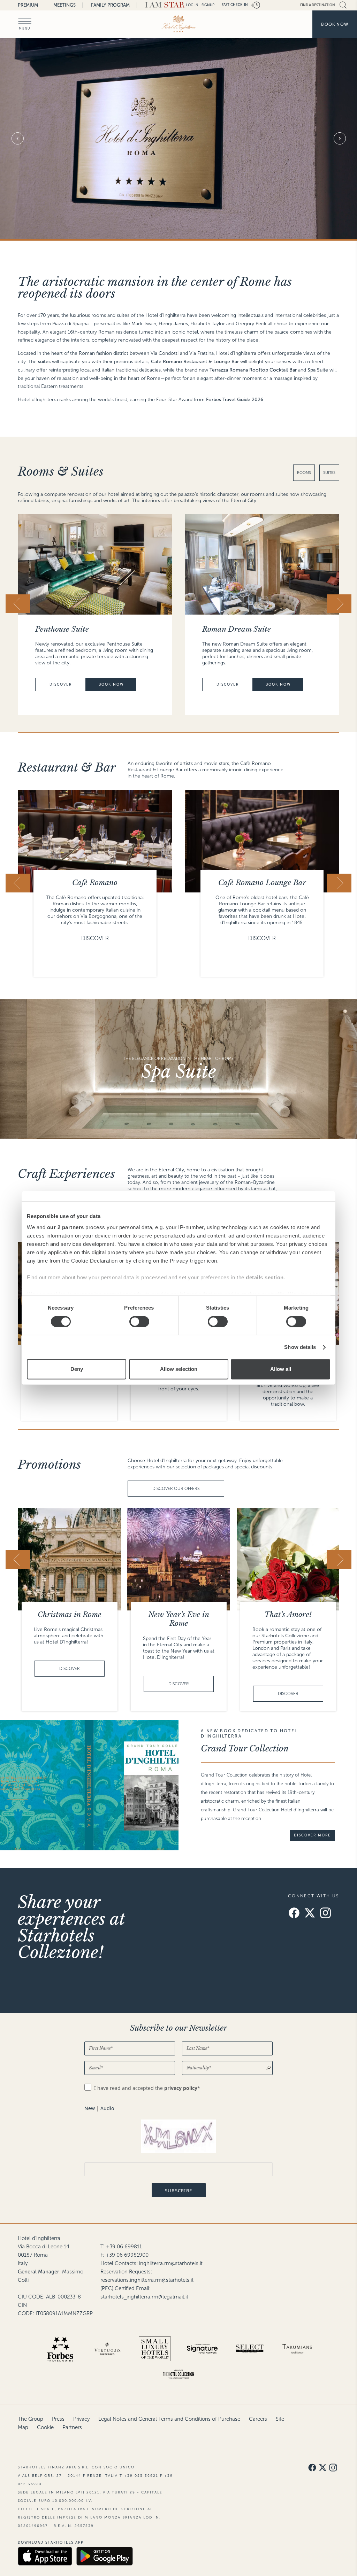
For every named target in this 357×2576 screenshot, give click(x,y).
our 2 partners (66, 1227)
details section (265, 1277)
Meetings (64, 5)
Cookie (45, 2427)
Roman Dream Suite (70, 629)
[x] (310, 1914)
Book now (335, 24)
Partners (72, 2427)
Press (58, 2419)
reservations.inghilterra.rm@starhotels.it (147, 2280)
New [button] (90, 2108)
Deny (77, 1369)
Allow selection (179, 1369)
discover (61, 684)
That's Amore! (178, 1615)
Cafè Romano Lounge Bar (95, 883)
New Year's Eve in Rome (69, 1619)
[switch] (139, 1321)
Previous (17, 139)
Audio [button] (107, 2108)
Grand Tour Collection (245, 1748)
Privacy (81, 2419)
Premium (28, 5)
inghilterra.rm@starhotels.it (171, 2263)
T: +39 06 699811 (121, 2247)
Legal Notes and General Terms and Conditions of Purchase (169, 2419)
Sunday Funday (288, 1615)
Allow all (281, 1369)
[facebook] (294, 1914)
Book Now (111, 684)
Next (340, 139)
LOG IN (192, 5)
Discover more (312, 1836)
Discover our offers (176, 1489)
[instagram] (325, 1914)
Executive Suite (229, 629)
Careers (258, 2419)
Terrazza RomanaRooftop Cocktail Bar (262, 887)
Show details (300, 1347)
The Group (31, 2419)
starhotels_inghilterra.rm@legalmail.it (144, 2297)
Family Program (110, 5)
